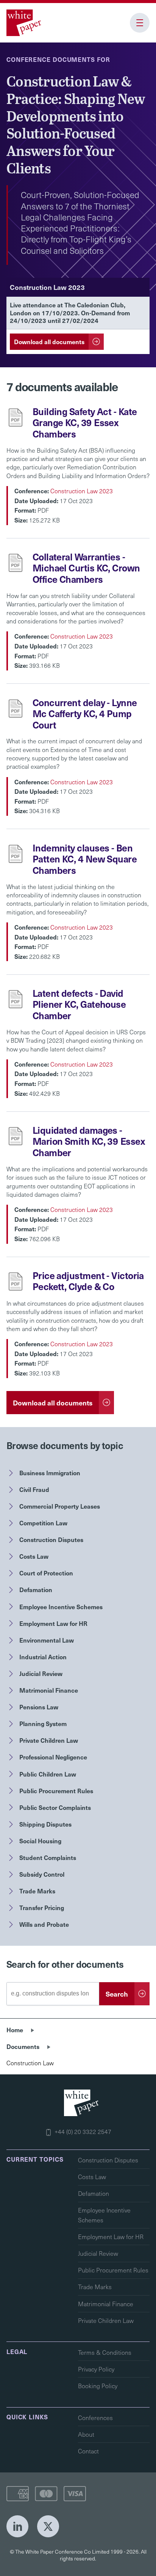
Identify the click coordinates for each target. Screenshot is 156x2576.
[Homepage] (25, 23)
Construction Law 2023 (82, 491)
